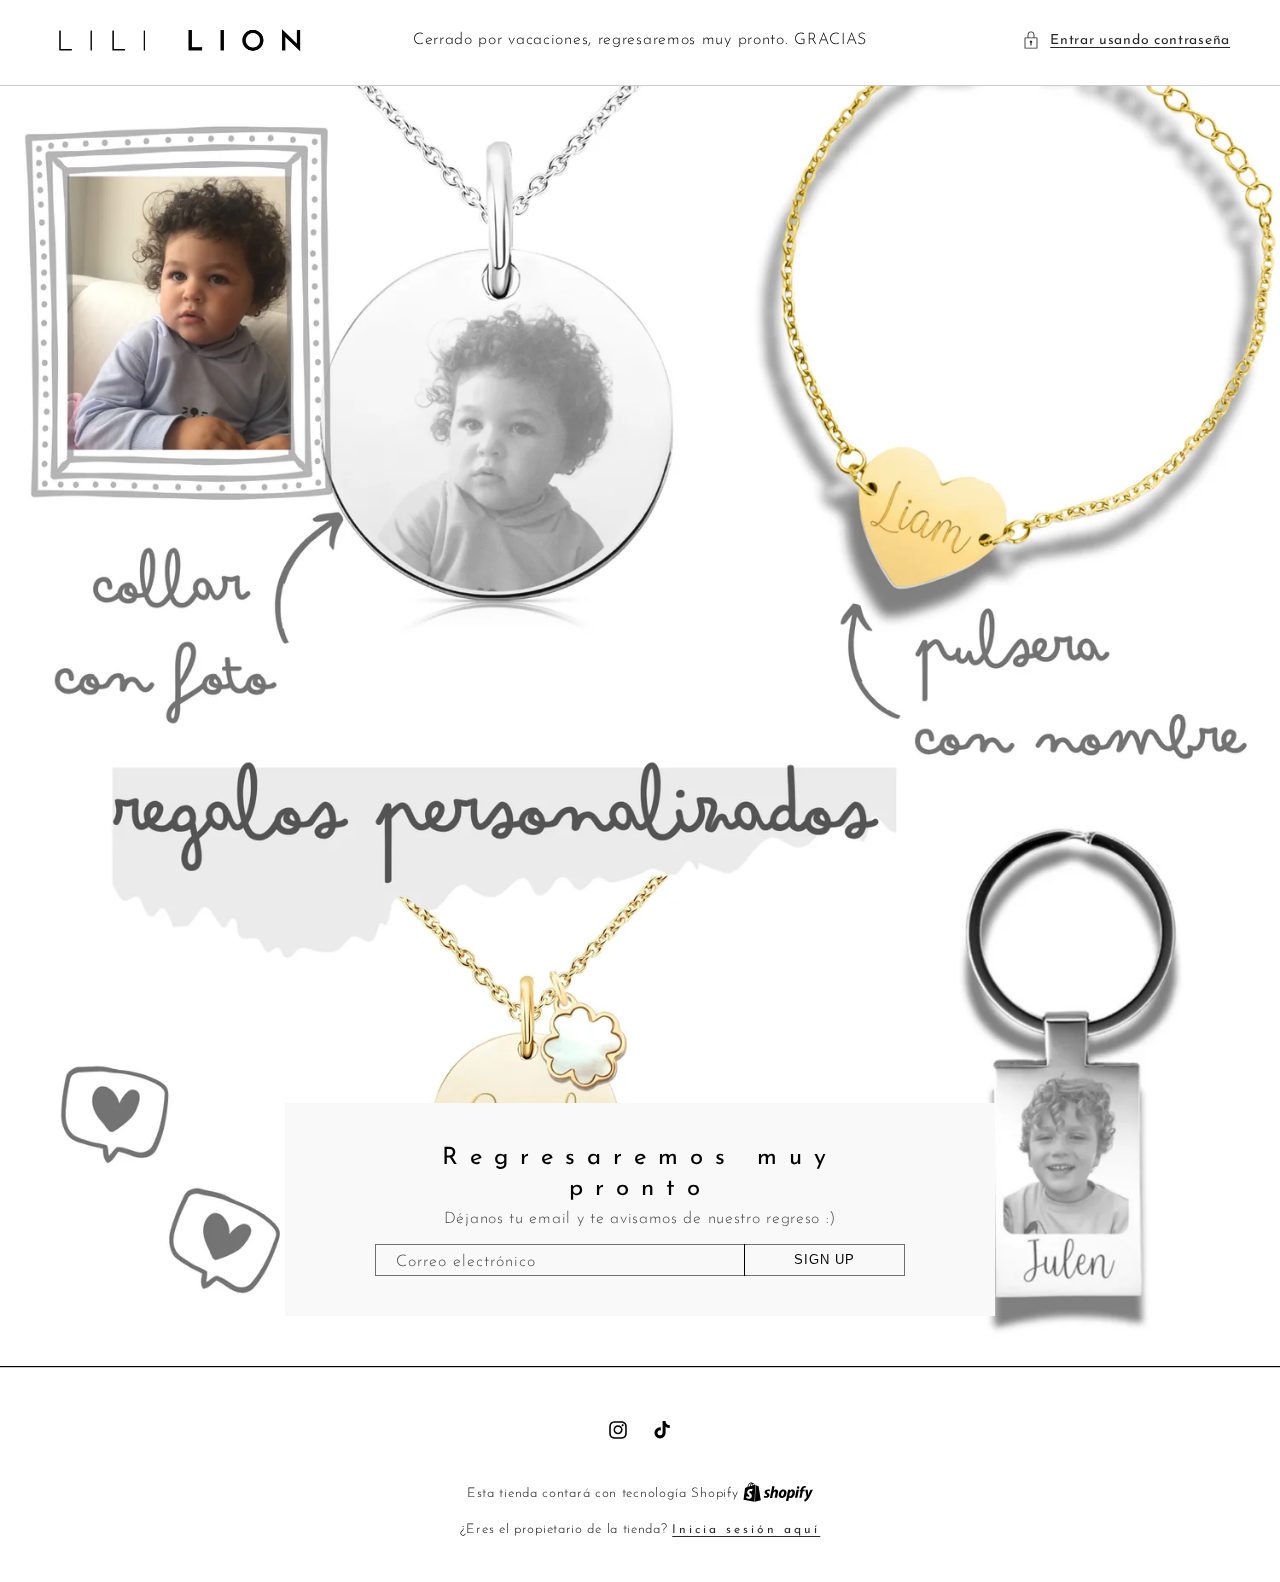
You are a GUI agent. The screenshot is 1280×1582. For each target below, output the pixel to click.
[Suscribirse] (824, 1260)
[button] (1126, 40)
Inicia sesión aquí (746, 1530)
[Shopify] (778, 1494)
